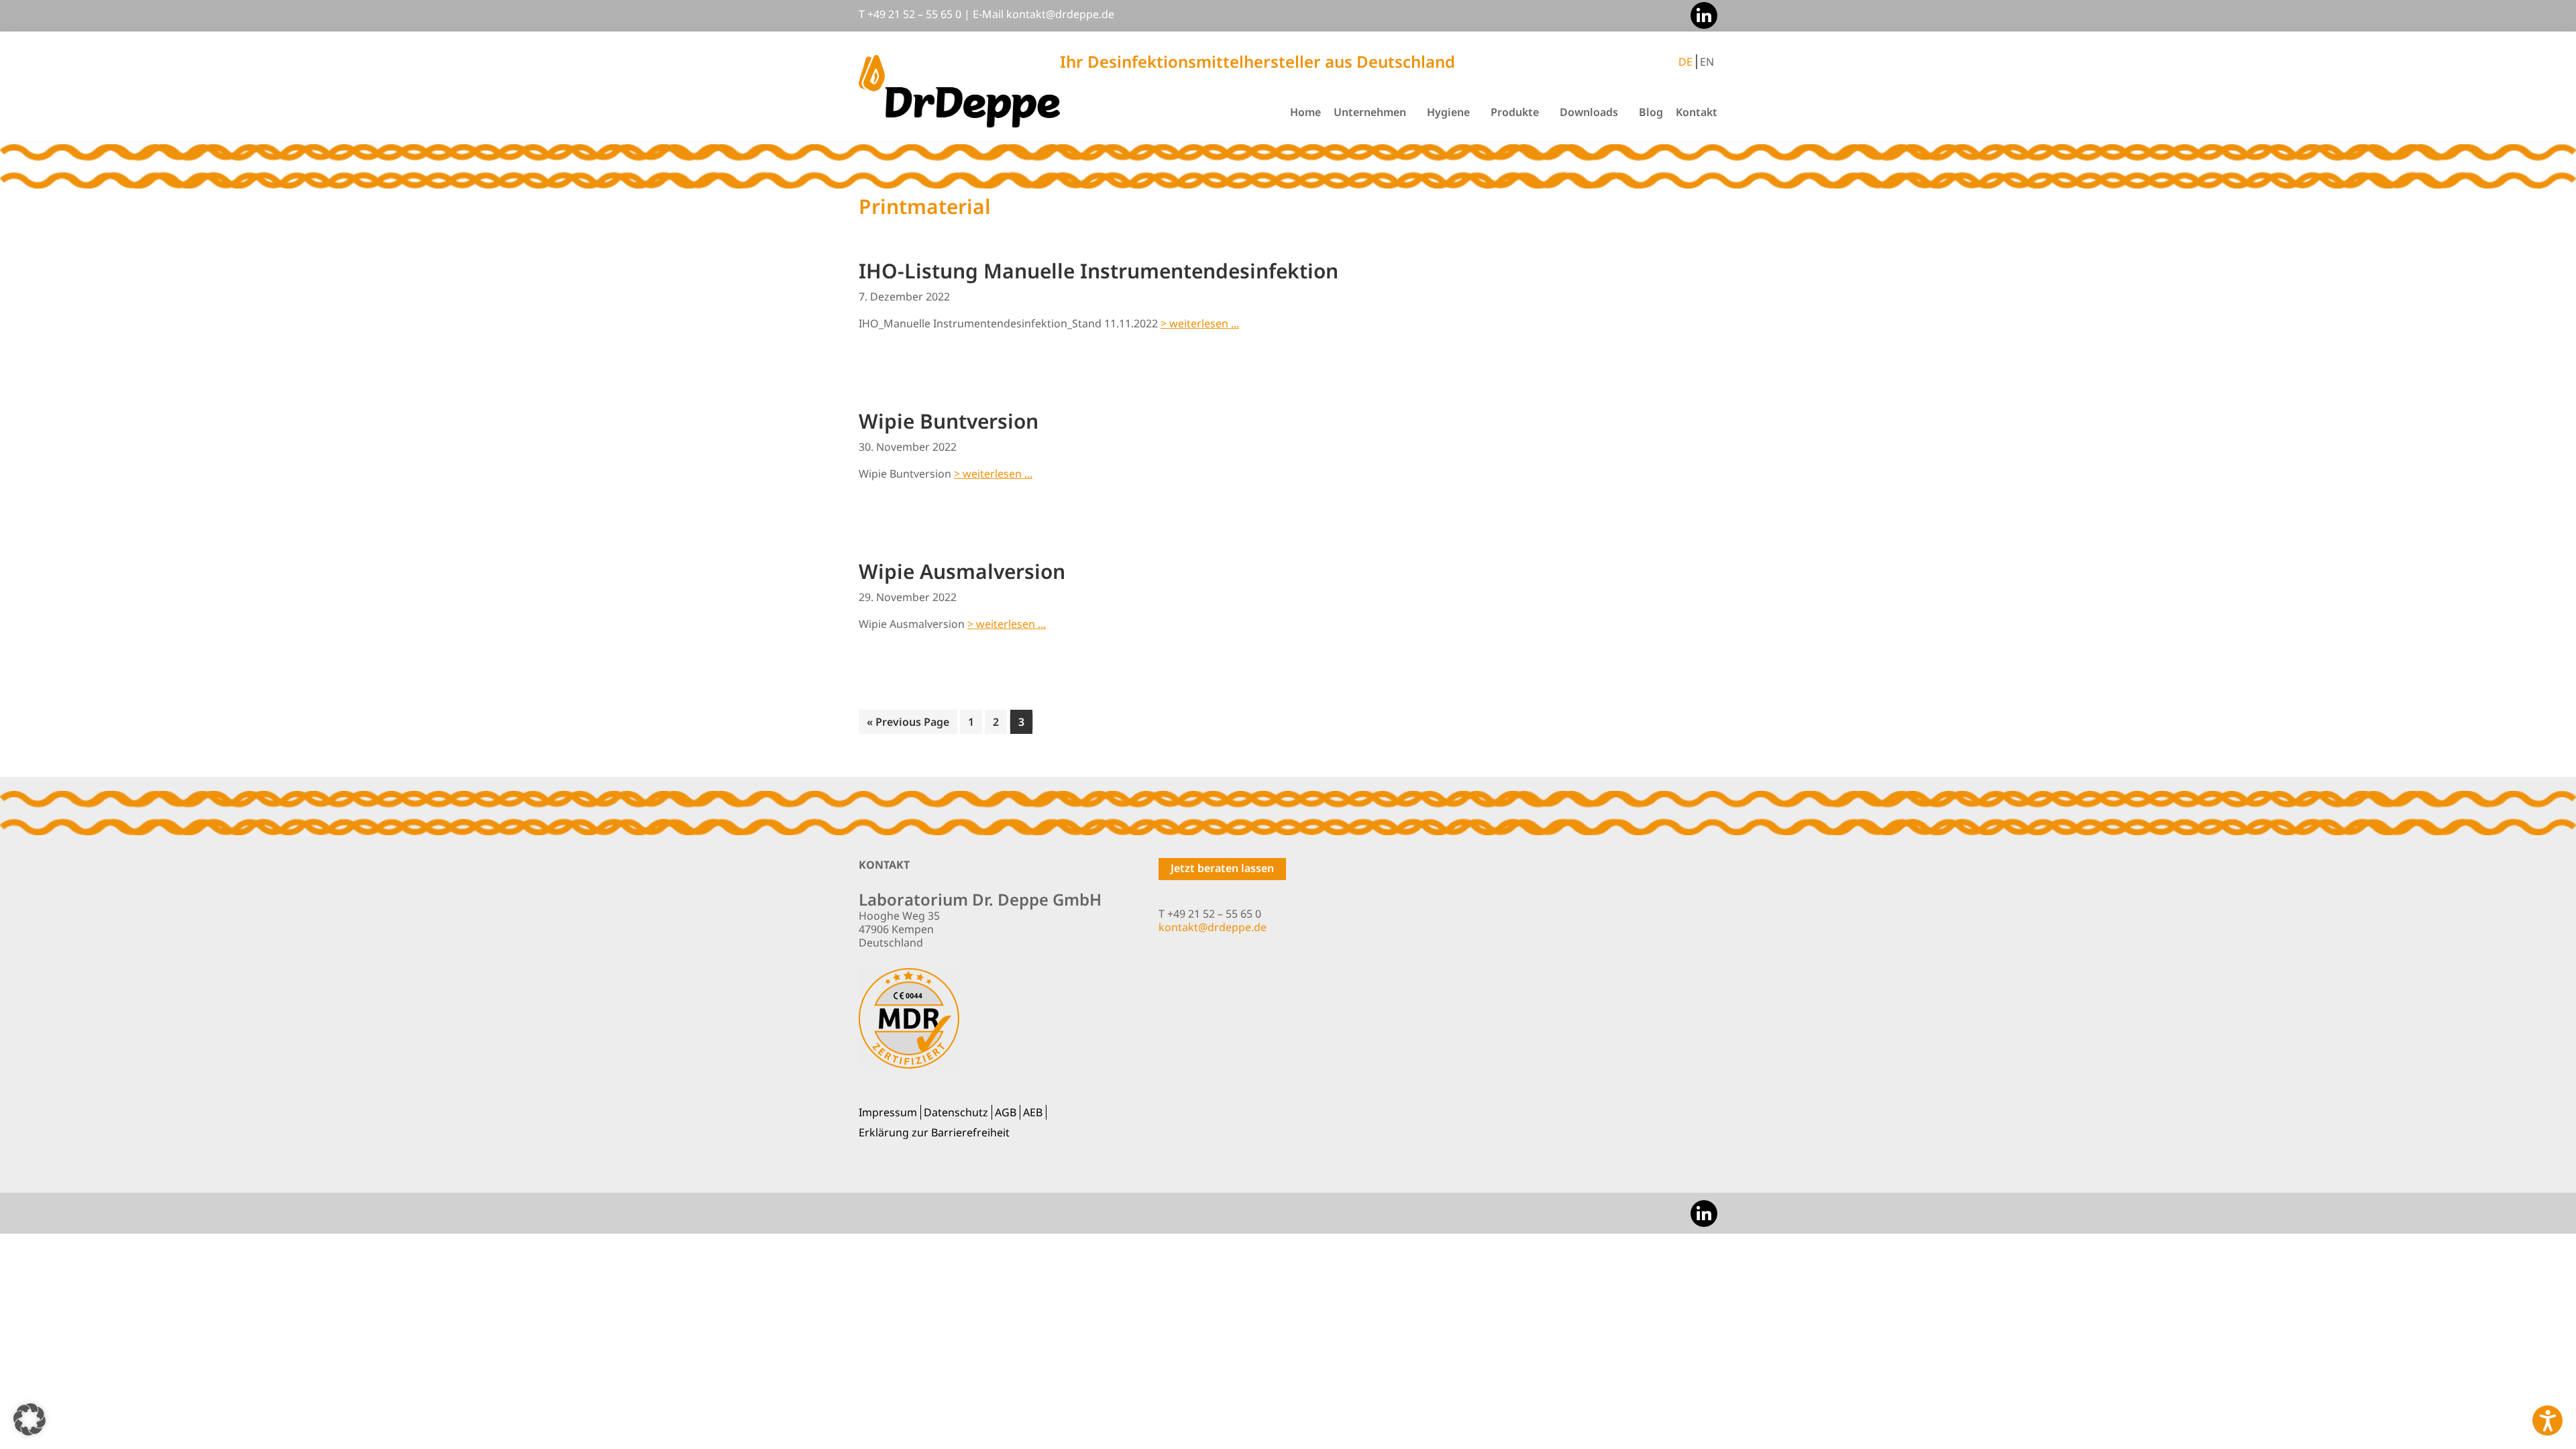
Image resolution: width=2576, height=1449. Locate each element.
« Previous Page (908, 724)
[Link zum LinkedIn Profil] (1701, 14)
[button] (30, 1419)
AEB (1033, 1112)
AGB (1006, 1112)
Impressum (888, 1112)
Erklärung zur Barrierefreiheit (934, 1132)
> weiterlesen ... (1200, 323)
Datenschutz (956, 1112)
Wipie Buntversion (949, 421)
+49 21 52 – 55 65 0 (914, 14)
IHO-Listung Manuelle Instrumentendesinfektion (1098, 271)
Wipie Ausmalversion (962, 571)
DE (1685, 62)
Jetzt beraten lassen (1222, 868)
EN (1707, 62)
